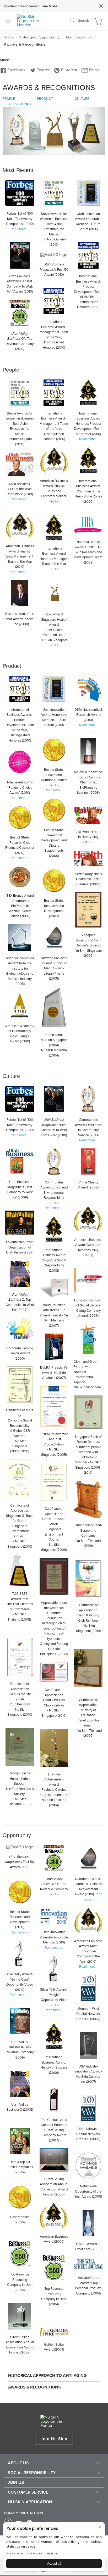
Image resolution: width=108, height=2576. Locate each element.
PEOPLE (9, 99)
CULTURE (82, 99)
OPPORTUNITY (20, 104)
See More (50, 6)
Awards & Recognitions (34, 2387)
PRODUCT (45, 99)
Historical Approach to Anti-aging (47, 2376)
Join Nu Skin (54, 2439)
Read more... (20, 229)
